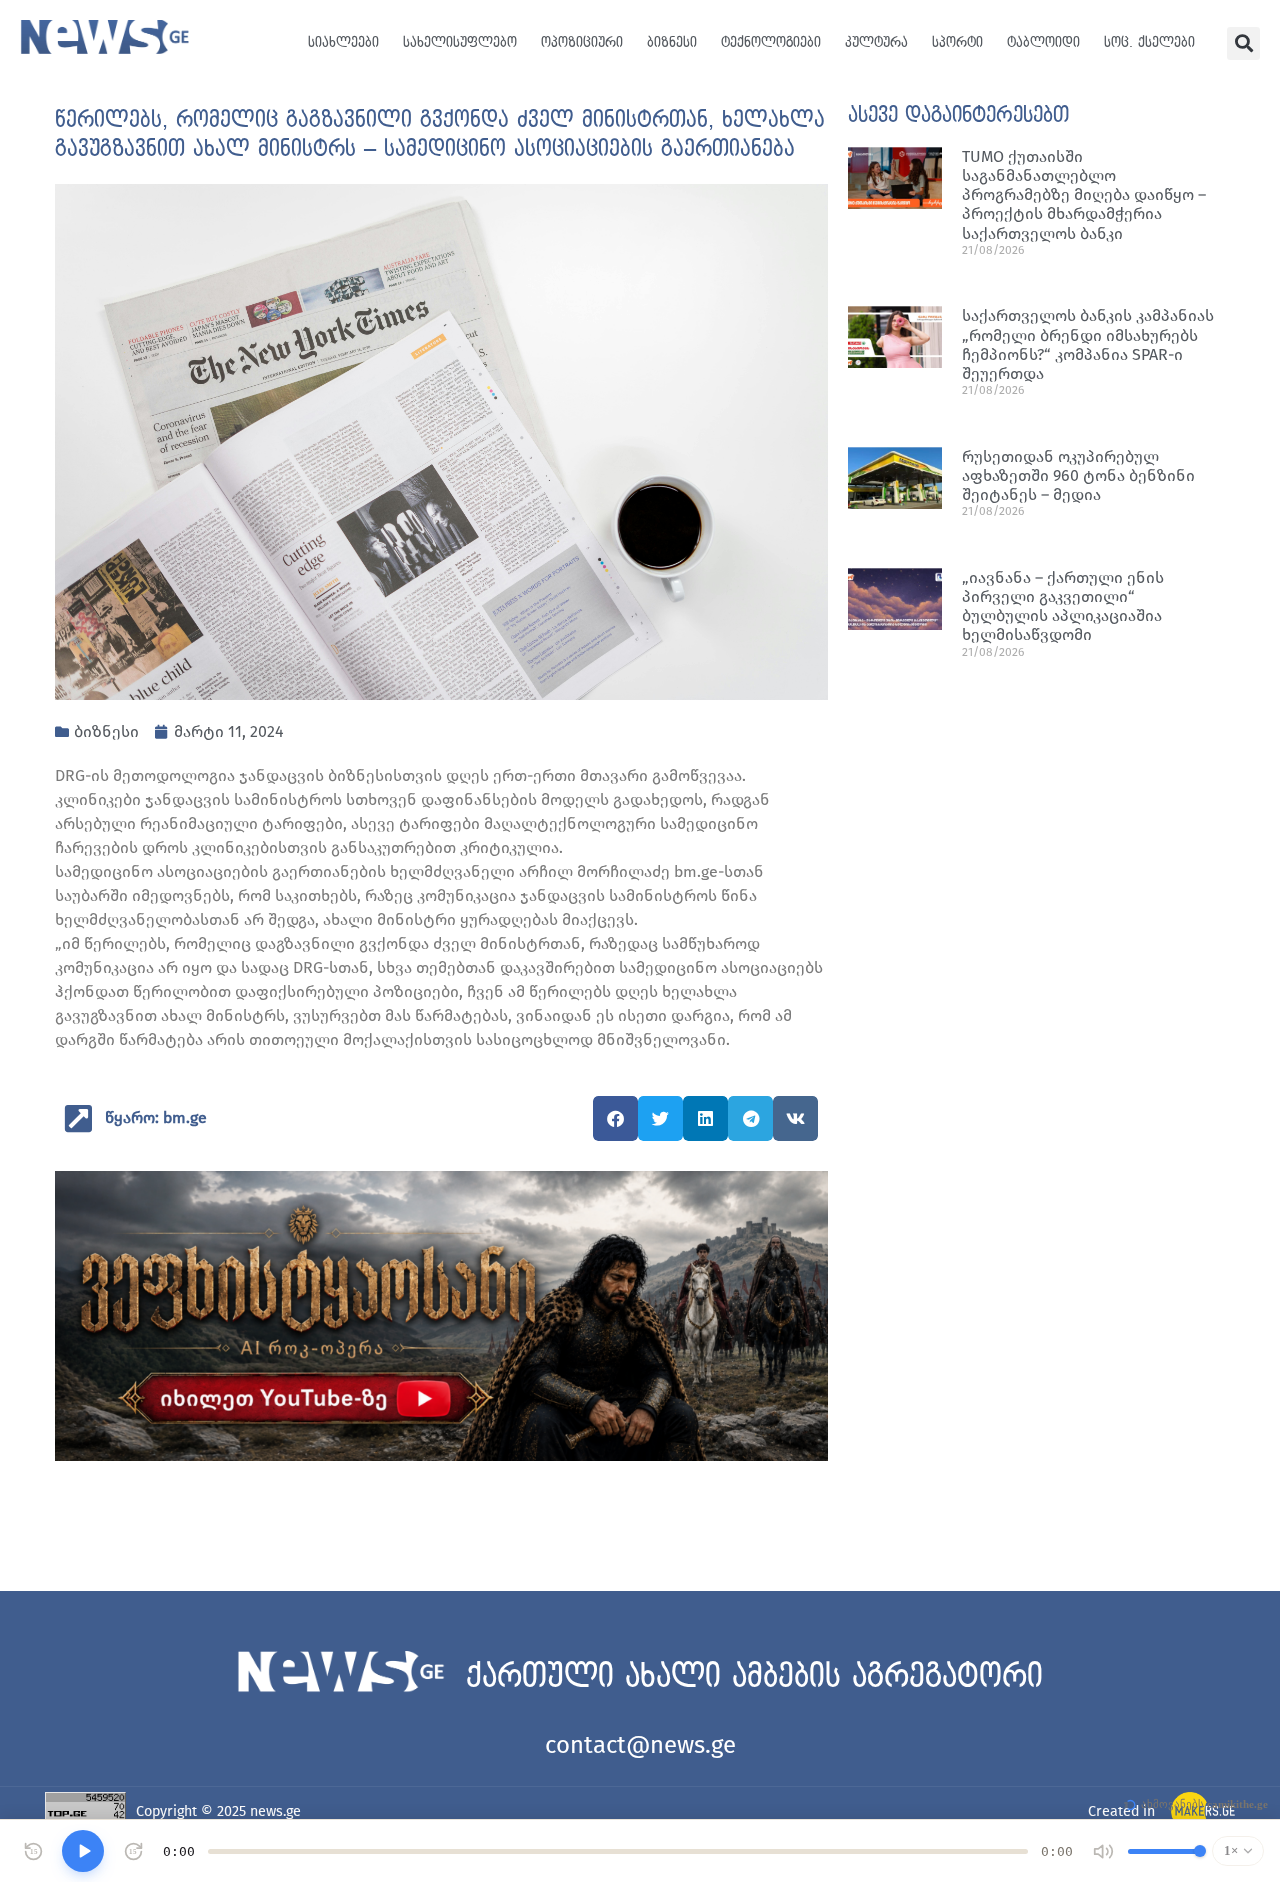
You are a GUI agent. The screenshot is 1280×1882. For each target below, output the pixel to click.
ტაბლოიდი (1043, 42)
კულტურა (876, 42)
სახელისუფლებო (460, 42)
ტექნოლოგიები (771, 42)
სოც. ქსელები (1149, 42)
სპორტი (957, 42)
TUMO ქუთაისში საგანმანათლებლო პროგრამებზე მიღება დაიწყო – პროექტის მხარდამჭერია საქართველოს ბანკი (1084, 195)
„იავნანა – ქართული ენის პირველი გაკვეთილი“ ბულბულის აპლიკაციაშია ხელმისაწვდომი (1063, 606)
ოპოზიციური (582, 42)
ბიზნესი (672, 42)
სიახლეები (343, 42)
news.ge (275, 1811)
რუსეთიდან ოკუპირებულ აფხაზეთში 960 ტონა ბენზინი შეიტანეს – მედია (1078, 475)
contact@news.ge (640, 1745)
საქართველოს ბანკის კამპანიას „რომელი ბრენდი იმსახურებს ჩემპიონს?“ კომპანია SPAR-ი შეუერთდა (1088, 344)
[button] (1243, 43)
